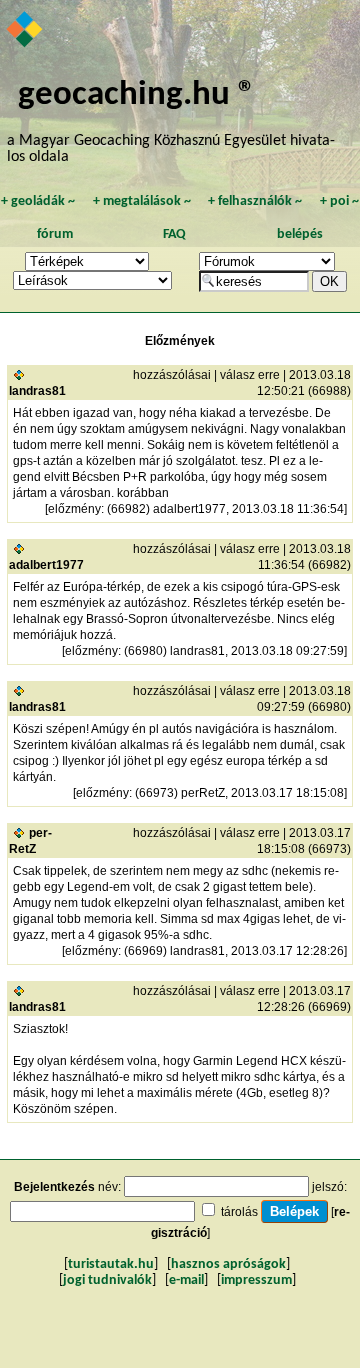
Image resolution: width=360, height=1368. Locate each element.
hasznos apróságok (228, 1264)
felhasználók (255, 201)
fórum (55, 234)
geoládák (38, 201)
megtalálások (142, 201)
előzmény (74, 509)
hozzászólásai (172, 375)
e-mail (186, 1280)
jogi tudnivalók (107, 1280)
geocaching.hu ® (137, 95)
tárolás (239, 1212)
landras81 (37, 391)
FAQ (174, 234)
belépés (300, 234)
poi (339, 201)
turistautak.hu (111, 1264)
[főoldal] (25, 31)
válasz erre (250, 375)
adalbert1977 (46, 565)
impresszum (256, 1280)
